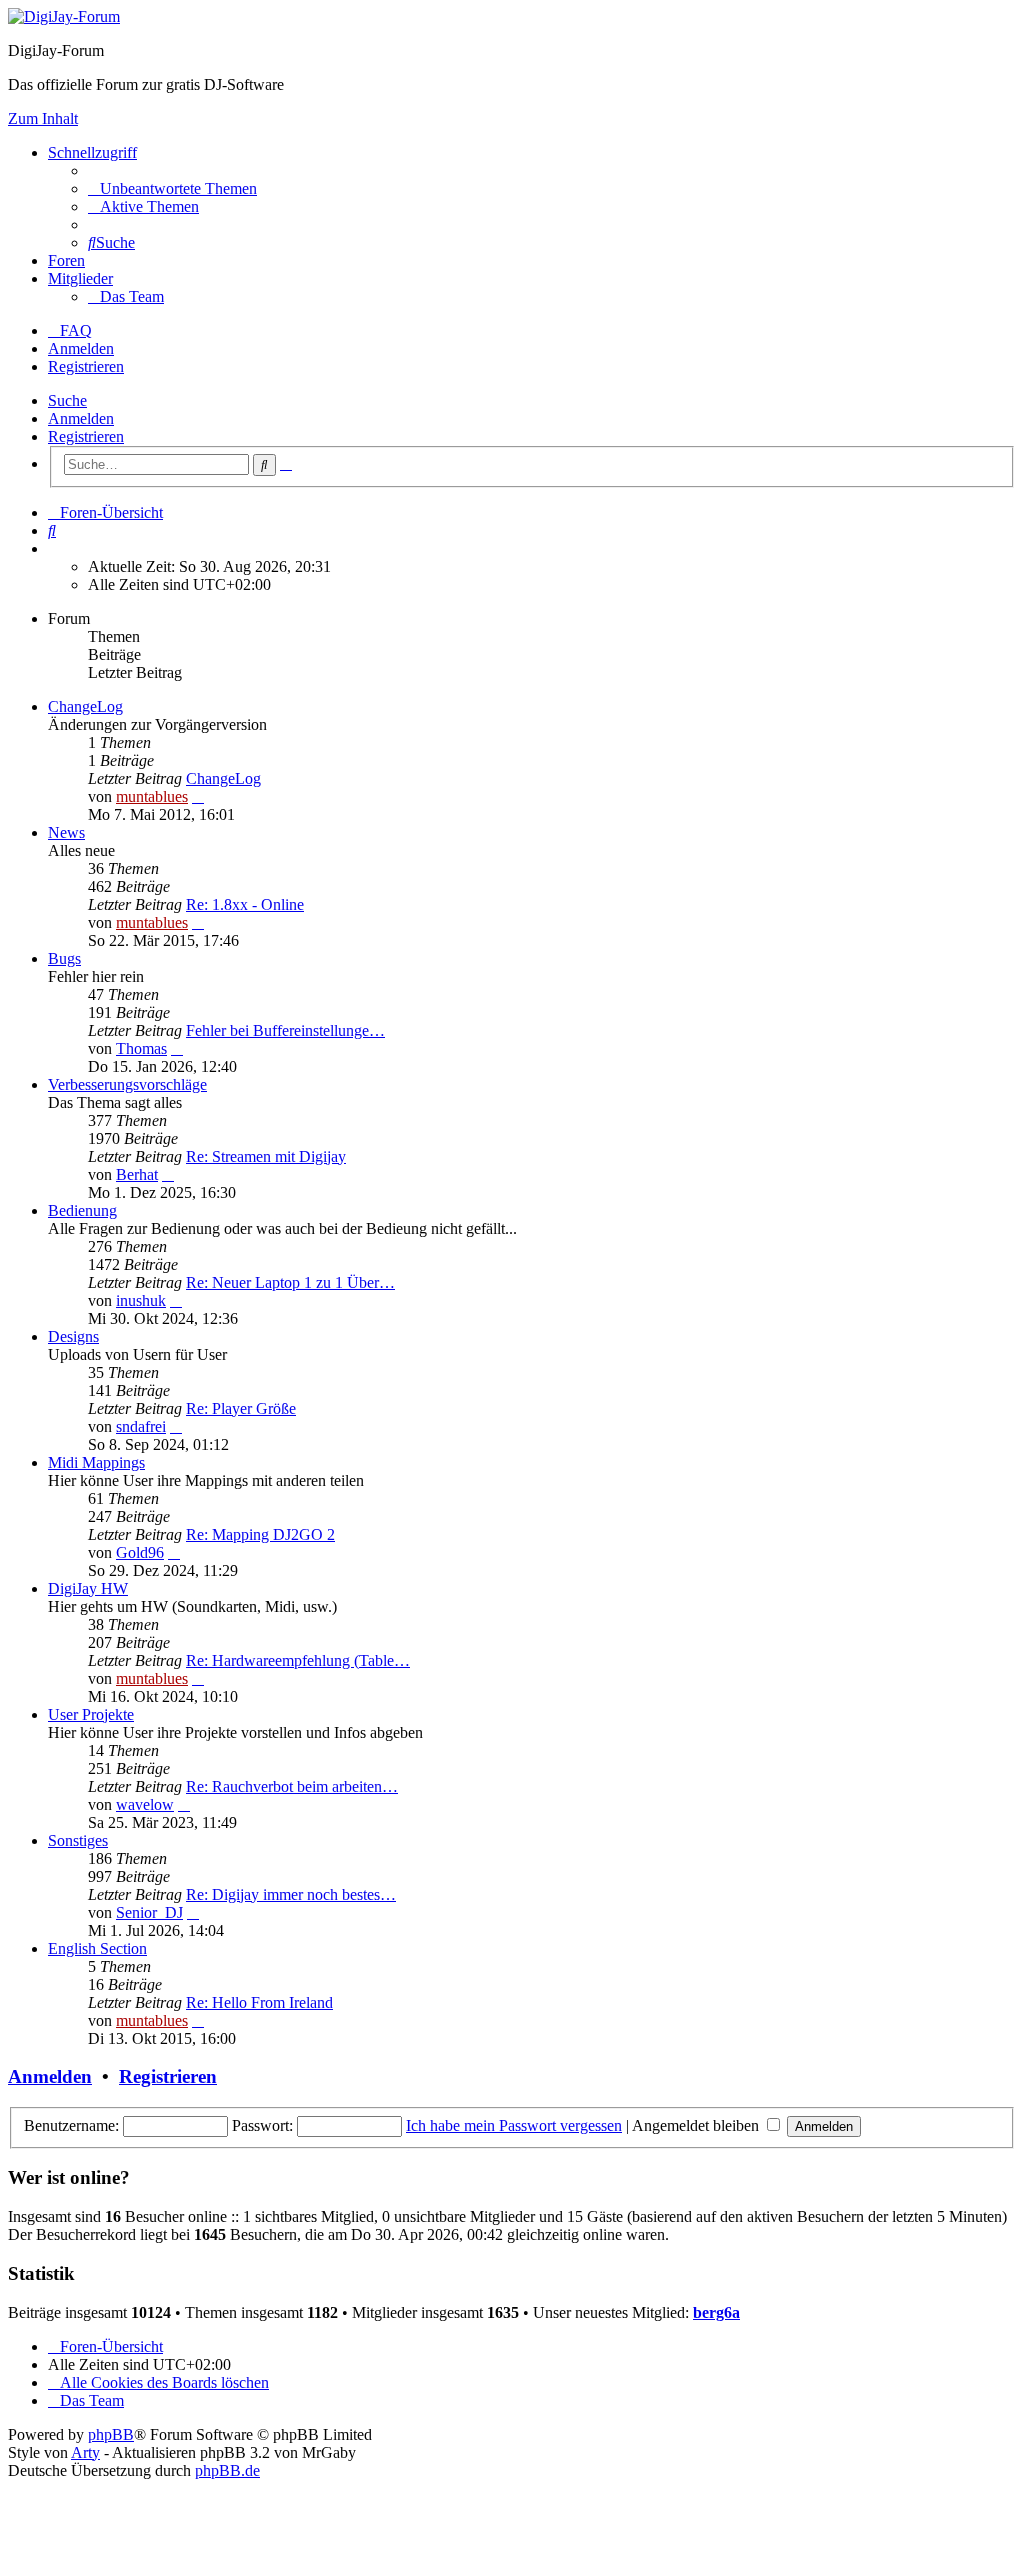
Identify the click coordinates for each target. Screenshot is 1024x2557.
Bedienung (82, 1210)
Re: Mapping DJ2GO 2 (260, 1534)
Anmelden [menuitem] (81, 348)
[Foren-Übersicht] (64, 16)
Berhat (137, 1174)
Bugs (64, 958)
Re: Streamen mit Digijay (266, 1156)
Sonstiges (78, 1840)
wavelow (145, 1804)
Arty (85, 2452)
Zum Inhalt (43, 118)
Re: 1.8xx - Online (245, 904)
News (66, 832)
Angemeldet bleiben (697, 2125)
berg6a (716, 2312)
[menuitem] (172, 188)
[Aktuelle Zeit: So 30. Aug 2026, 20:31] (54, 548)
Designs (73, 1336)
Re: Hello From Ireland (259, 2002)
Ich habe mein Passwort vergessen (514, 2125)
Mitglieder (80, 278)
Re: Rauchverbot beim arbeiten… (292, 1786)
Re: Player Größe (241, 1408)
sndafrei (141, 1426)
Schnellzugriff (92, 152)
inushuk (141, 1300)
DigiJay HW (88, 1588)
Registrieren (86, 436)
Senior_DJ (149, 1912)
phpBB (111, 2434)
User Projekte (91, 1714)
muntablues (152, 796)
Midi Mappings (96, 1462)
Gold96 (140, 1552)
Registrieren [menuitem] (86, 366)
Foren (66, 260)
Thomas (141, 1048)
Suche (67, 400)
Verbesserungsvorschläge (127, 1084)
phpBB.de (227, 2470)
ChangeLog (85, 706)
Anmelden (81, 418)
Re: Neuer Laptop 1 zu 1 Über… (290, 1282)
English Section (97, 1948)
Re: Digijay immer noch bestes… (291, 1894)
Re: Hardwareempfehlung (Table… (298, 1660)
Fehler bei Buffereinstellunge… (285, 1030)
